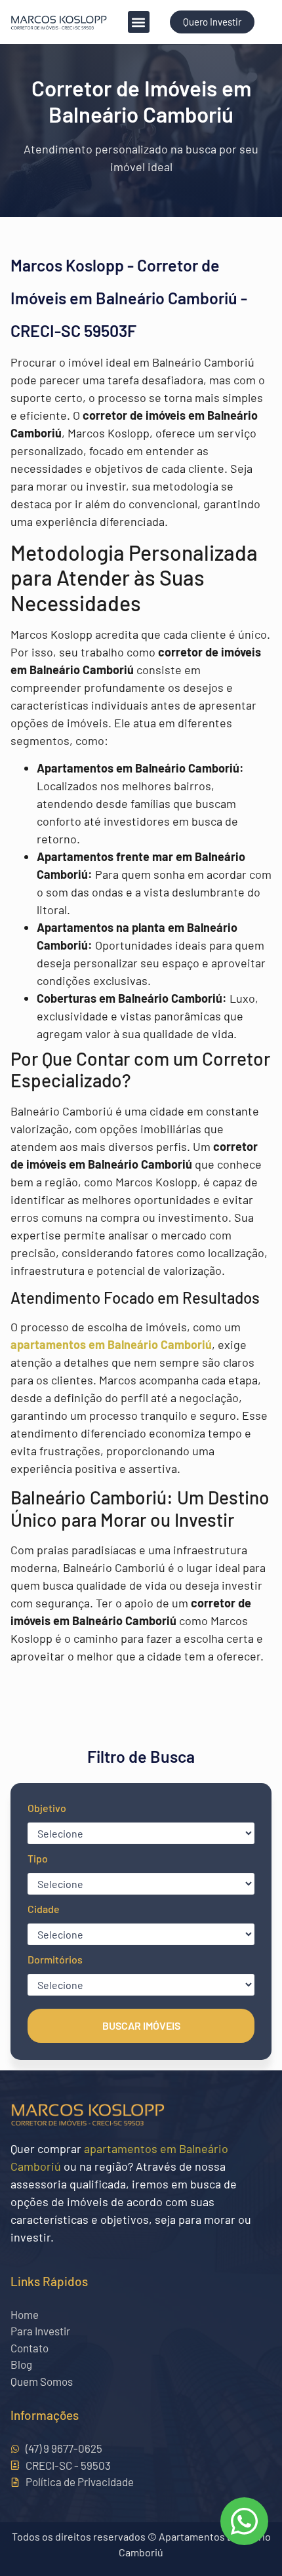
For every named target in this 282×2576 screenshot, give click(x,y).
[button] (139, 22)
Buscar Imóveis (141, 2025)
